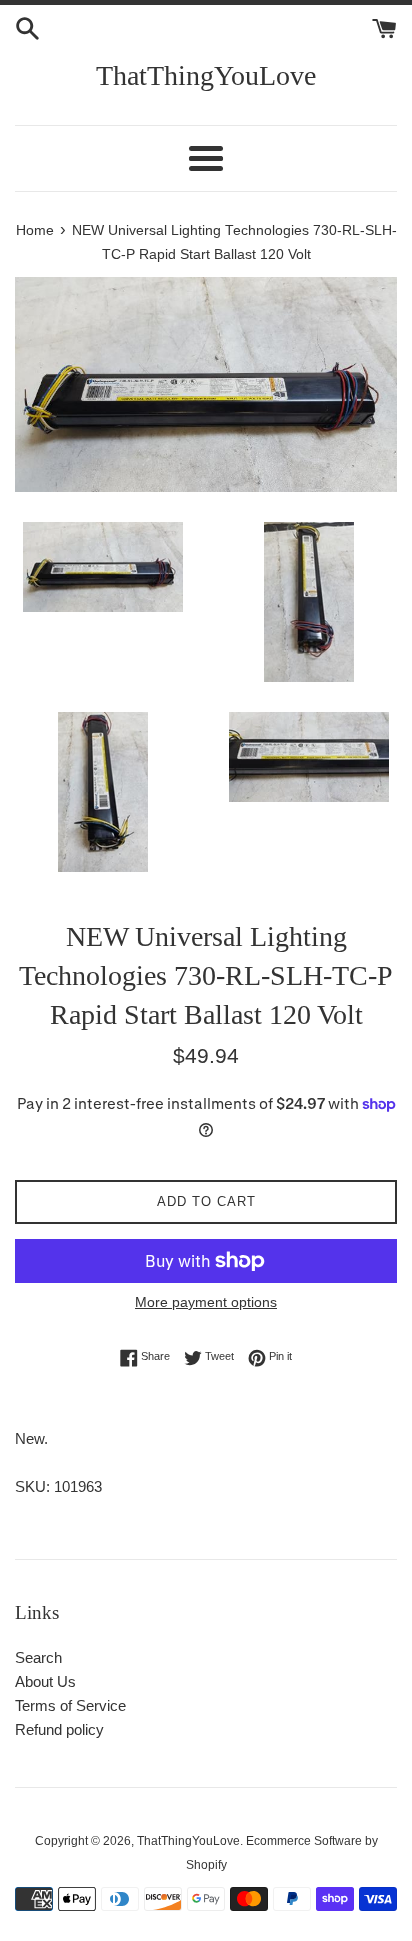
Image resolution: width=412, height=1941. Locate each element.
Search (38, 1657)
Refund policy (59, 1729)
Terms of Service (70, 1705)
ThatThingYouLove (206, 75)
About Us (45, 1681)
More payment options (206, 1302)
